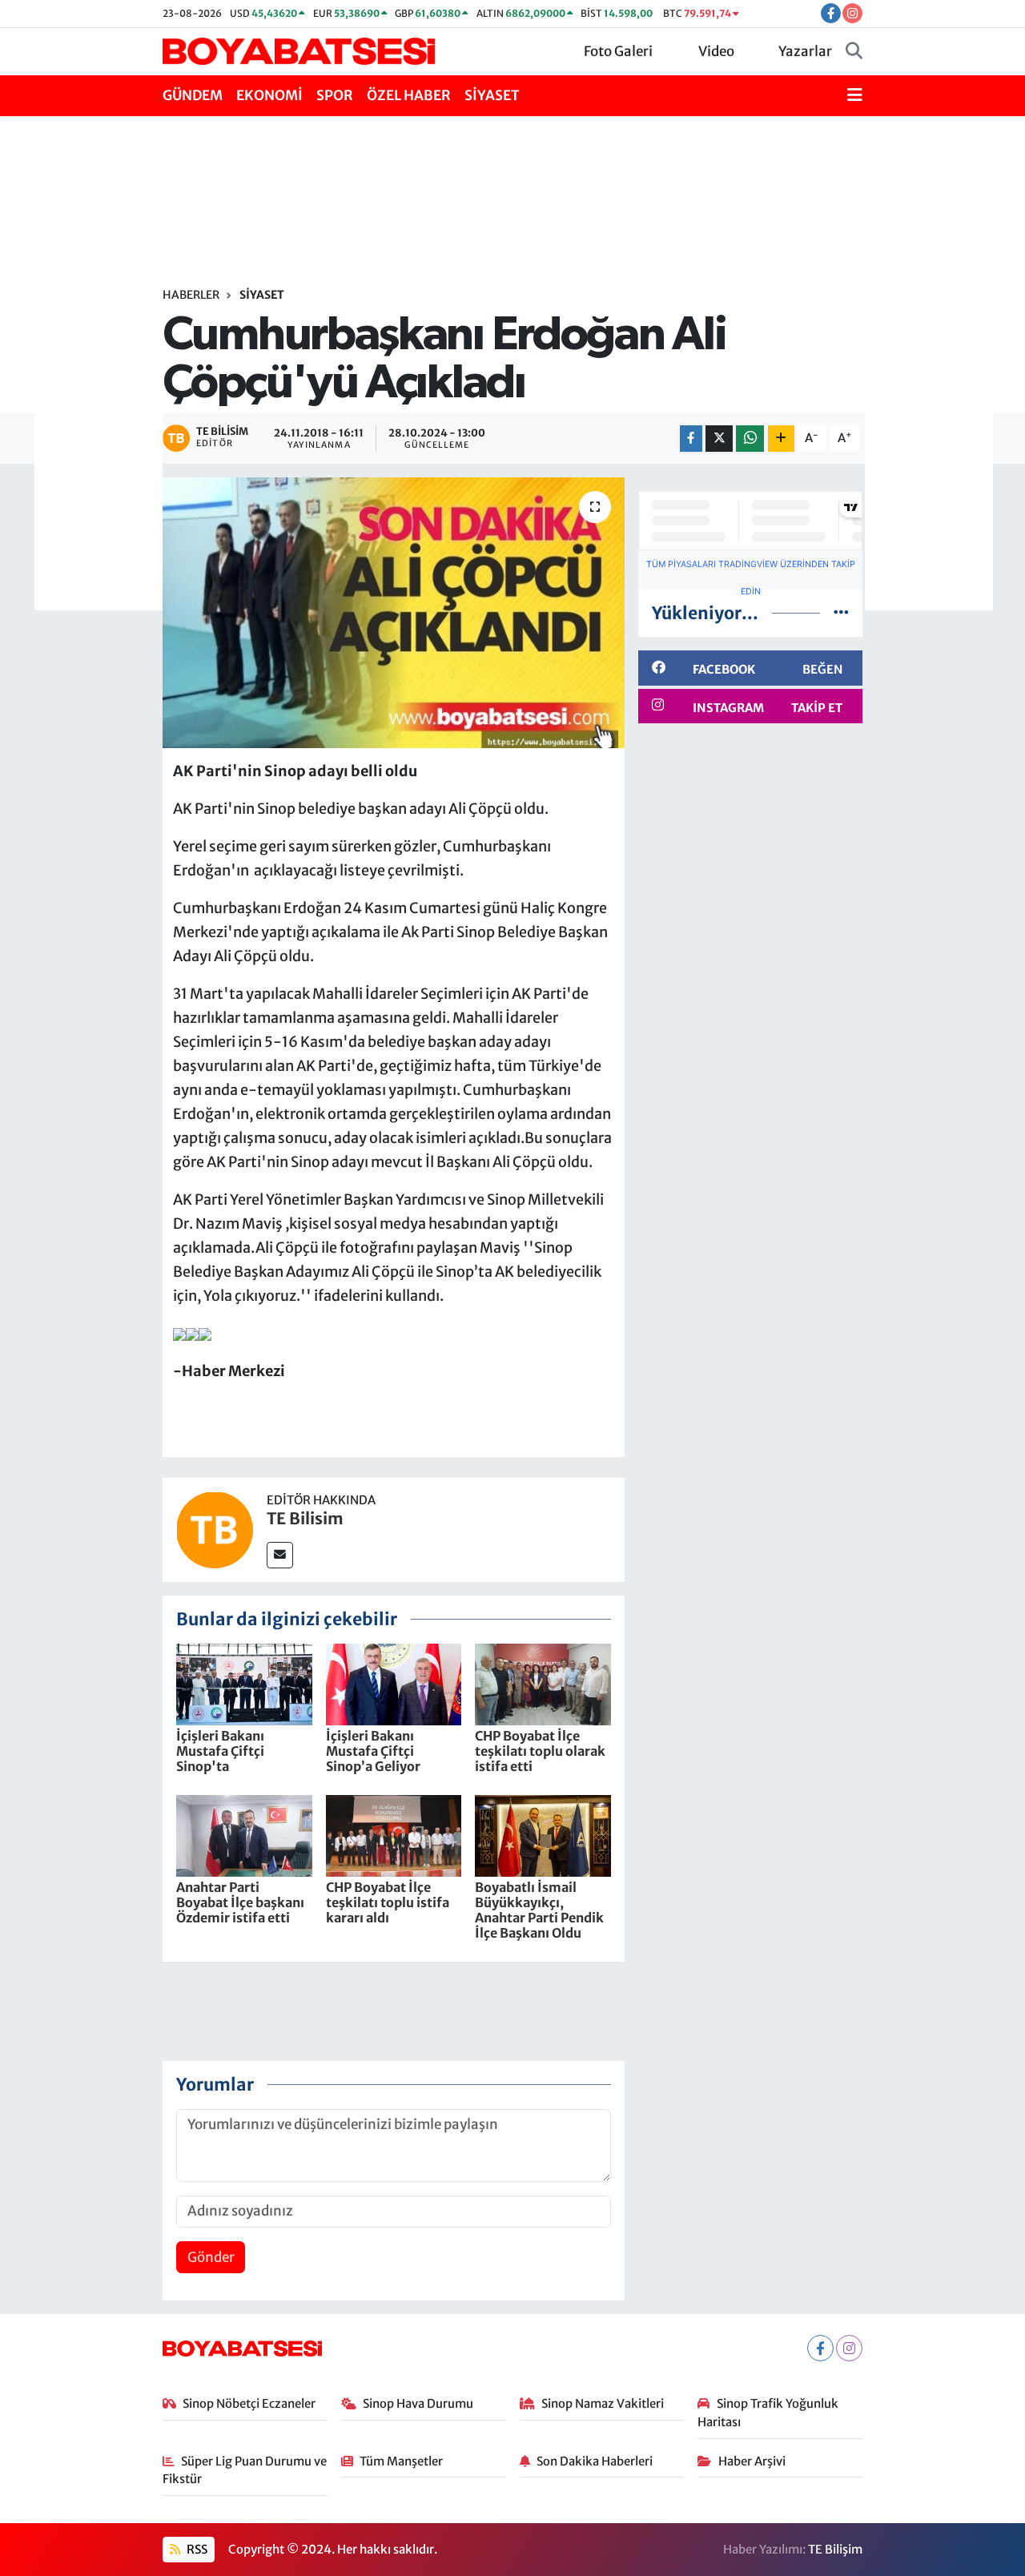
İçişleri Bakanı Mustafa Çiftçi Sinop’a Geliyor (373, 1751)
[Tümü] (841, 613)
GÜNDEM (193, 95)
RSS (196, 2549)
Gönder (211, 2257)
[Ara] (854, 52)
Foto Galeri (618, 51)
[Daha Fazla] (781, 439)
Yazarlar (805, 51)
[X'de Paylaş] (719, 439)
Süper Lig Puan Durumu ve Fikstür (245, 2470)
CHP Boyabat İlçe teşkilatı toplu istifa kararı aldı (388, 1902)
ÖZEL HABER (409, 95)
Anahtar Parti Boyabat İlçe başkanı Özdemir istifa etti (240, 1902)
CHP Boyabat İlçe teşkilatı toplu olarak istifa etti (540, 1751)
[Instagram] (849, 2348)
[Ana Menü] (855, 96)
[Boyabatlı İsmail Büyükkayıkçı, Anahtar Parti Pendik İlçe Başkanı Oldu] (543, 1834)
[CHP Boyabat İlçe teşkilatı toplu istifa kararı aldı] (394, 1834)
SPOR (335, 95)
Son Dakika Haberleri (595, 2461)
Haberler (191, 295)
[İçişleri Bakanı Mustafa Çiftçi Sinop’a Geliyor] (394, 1683)
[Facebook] (820, 2348)
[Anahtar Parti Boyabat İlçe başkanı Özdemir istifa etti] (244, 1834)
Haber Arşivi (752, 2461)
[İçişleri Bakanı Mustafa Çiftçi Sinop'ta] (244, 1683)
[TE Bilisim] (215, 1529)
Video (716, 51)
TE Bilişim (835, 2549)
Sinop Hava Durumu (418, 2403)
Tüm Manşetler (401, 2461)
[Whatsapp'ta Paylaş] (750, 439)
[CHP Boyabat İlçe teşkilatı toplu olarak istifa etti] (543, 1683)
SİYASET (492, 95)
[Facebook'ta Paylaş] (691, 439)
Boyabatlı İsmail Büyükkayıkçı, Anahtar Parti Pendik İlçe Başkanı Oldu (539, 1910)
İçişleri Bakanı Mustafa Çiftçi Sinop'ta (220, 1751)
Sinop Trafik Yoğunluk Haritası (768, 2412)
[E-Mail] (280, 1555)
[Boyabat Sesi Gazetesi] (299, 50)
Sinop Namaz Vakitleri (603, 2403)
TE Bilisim (305, 1518)
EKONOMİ (269, 95)
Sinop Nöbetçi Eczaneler (249, 2403)
